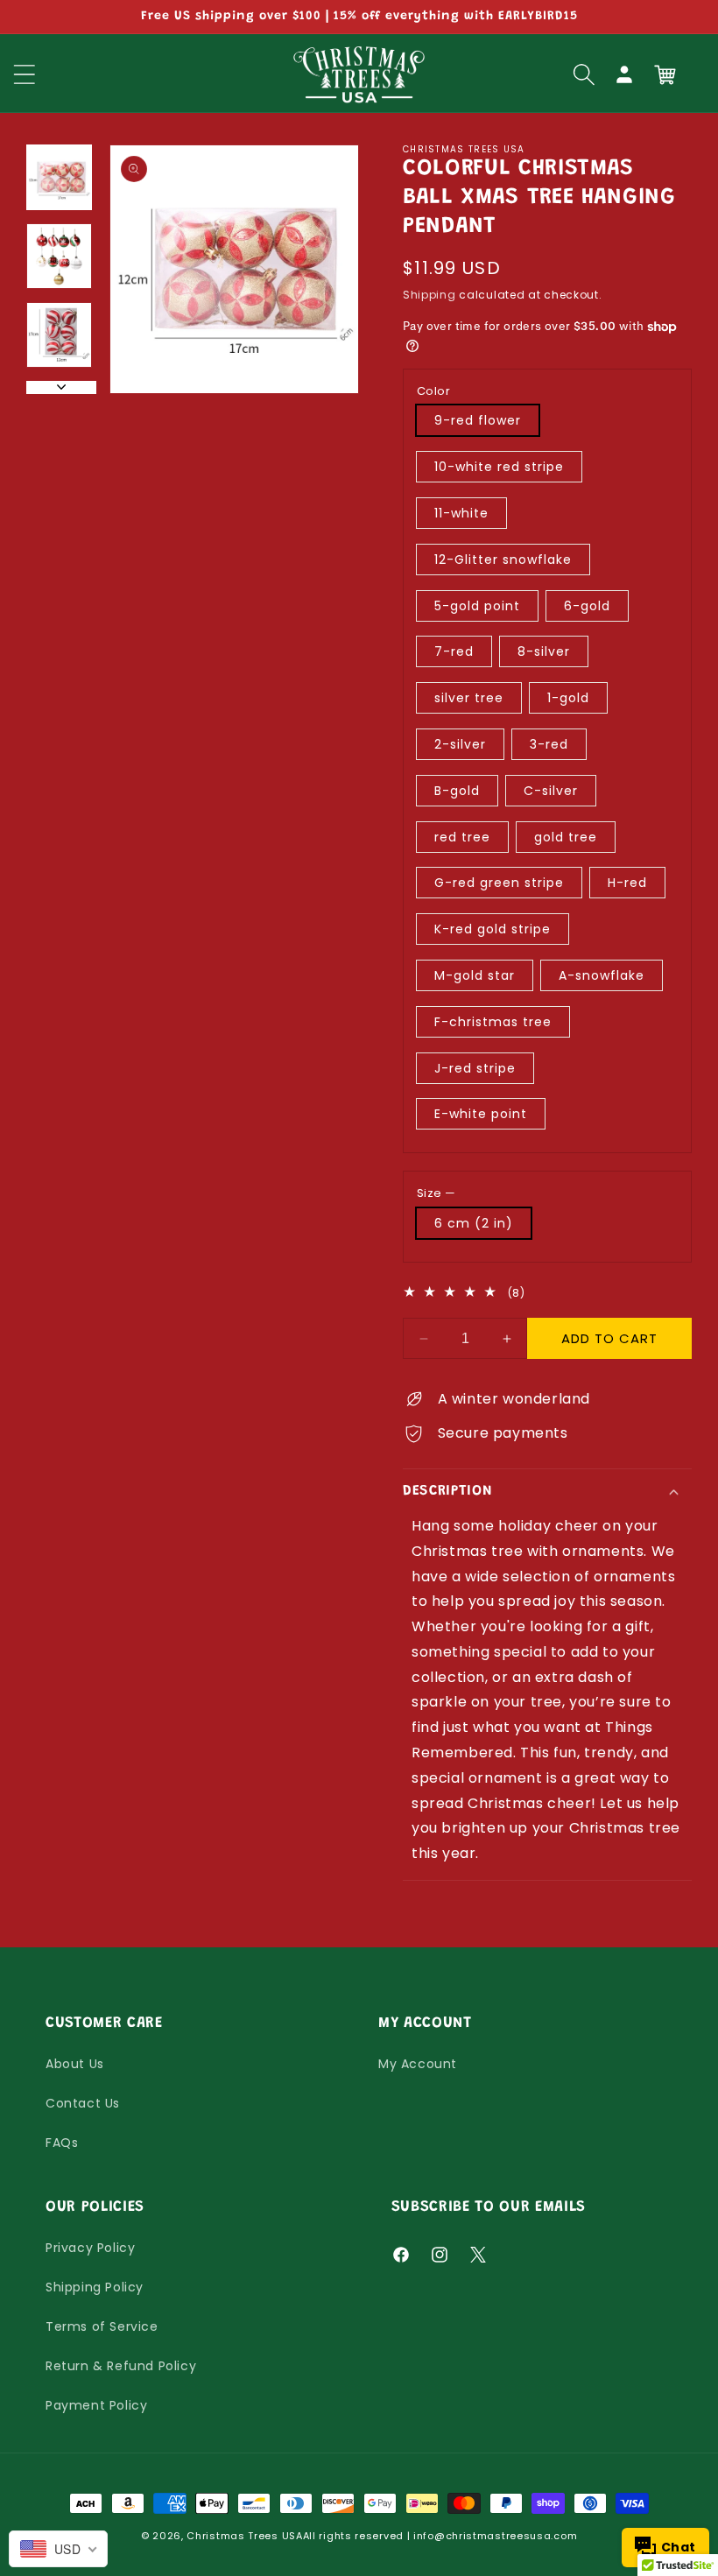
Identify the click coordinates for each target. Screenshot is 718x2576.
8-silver (544, 651)
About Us (75, 2064)
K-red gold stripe (493, 929)
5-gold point (477, 606)
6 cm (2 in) (474, 1223)
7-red (454, 651)
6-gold (587, 606)
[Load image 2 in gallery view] (59, 256)
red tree (462, 837)
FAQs (62, 2143)
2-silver (460, 744)
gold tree (566, 837)
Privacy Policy (90, 2248)
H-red (627, 883)
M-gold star (475, 975)
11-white (461, 513)
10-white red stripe (499, 467)
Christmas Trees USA (244, 2536)
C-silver (551, 791)
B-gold (457, 791)
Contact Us (83, 2103)
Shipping (429, 295)
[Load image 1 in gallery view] (59, 177)
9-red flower (478, 420)
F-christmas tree (493, 1022)
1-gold (568, 698)
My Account (418, 2064)
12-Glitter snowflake (503, 560)
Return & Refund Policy (121, 2366)
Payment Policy (96, 2405)
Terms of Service (102, 2326)
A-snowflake (602, 975)
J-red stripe (475, 1068)
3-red (549, 744)
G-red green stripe (499, 883)
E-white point (481, 1114)
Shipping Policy (95, 2287)
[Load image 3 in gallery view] (59, 335)
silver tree (469, 698)
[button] (584, 74)
